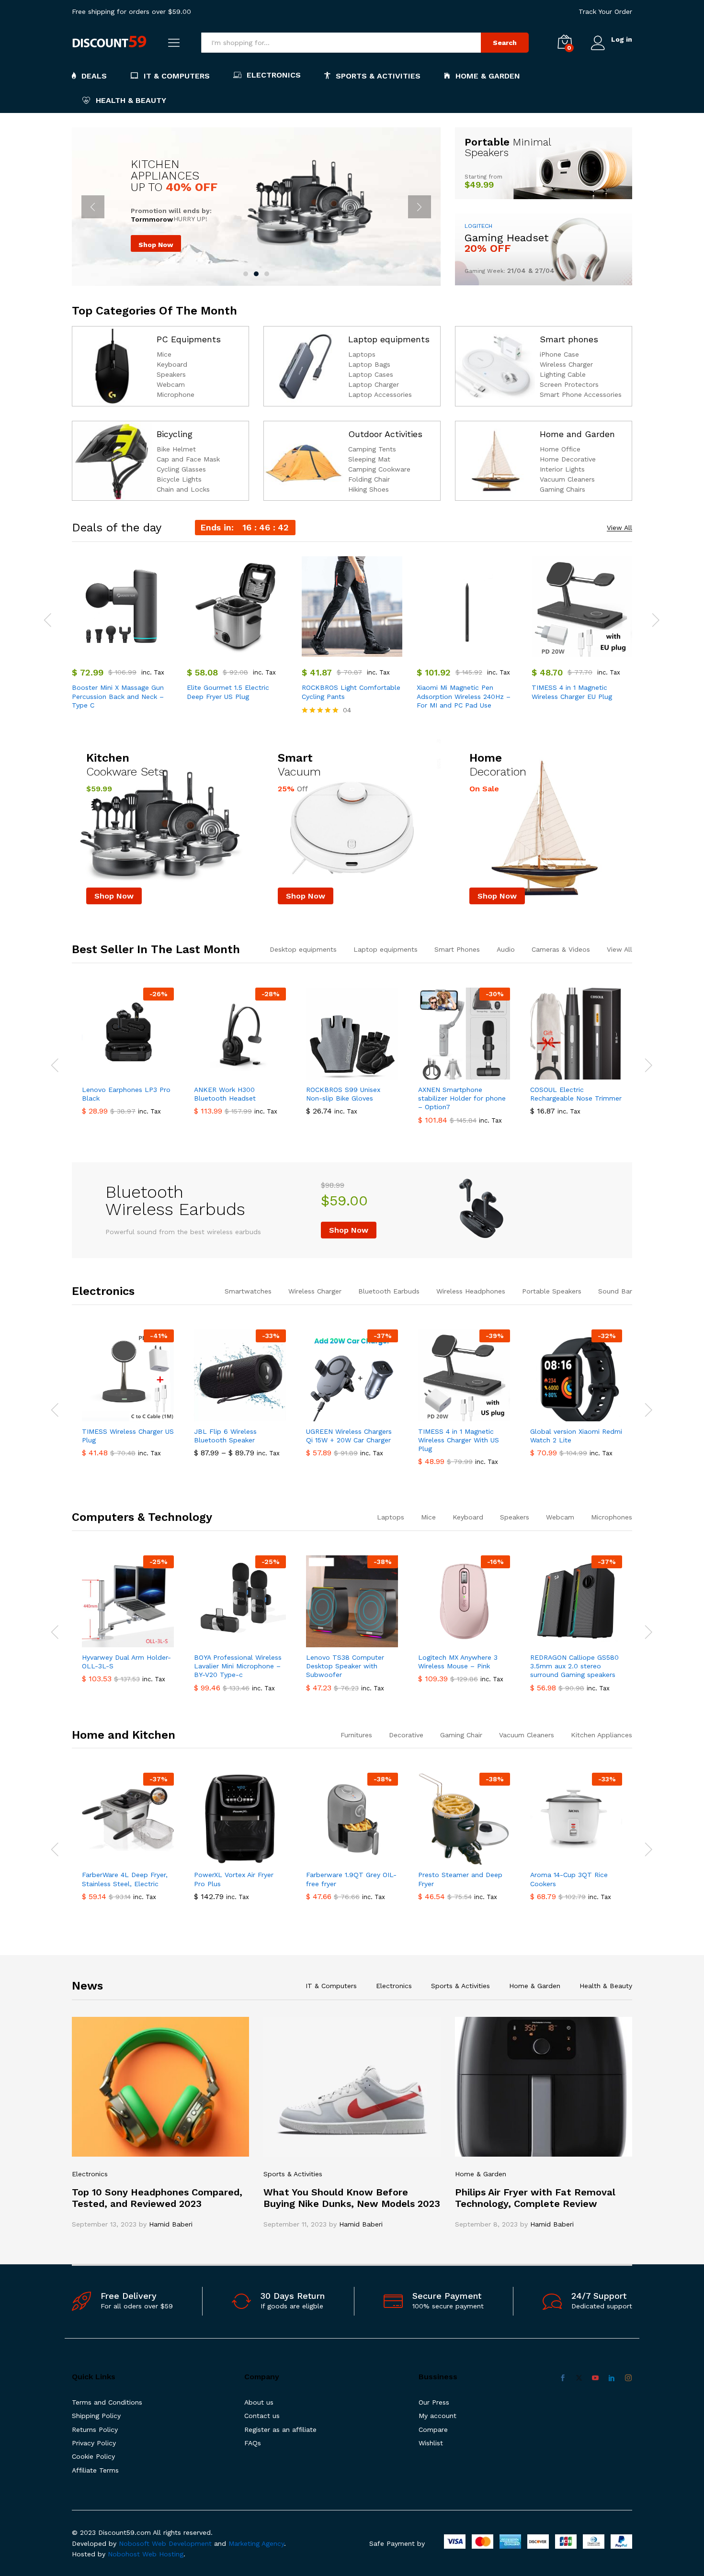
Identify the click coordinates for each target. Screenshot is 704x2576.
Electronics (103, 1291)
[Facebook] (563, 2378)
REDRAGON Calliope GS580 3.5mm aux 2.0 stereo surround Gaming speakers (574, 1666)
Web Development (182, 2543)
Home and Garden (577, 434)
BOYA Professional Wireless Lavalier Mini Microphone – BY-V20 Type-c (238, 1666)
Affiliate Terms (95, 2470)
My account (437, 2416)
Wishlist (431, 2443)
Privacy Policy (94, 2443)
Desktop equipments (303, 949)
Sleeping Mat (369, 459)
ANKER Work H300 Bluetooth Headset (225, 1094)
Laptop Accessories (380, 394)
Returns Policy (95, 2430)
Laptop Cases (371, 374)
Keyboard (172, 364)
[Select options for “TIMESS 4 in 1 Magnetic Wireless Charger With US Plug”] (453, 1416)
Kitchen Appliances (602, 1735)
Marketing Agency (256, 2543)
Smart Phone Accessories (581, 394)
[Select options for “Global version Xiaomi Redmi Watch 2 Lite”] (565, 1416)
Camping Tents (372, 449)
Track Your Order (605, 11)
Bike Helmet (176, 449)
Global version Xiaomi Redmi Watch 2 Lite (576, 1436)
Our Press (434, 2402)
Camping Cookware (379, 469)
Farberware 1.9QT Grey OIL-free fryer (351, 1879)
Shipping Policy (96, 2416)
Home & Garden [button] (488, 76)
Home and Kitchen (124, 1735)
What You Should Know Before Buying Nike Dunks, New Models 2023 (352, 2198)
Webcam (171, 384)
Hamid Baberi (171, 2224)
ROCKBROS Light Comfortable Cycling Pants (351, 692)
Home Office (560, 449)
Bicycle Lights (179, 479)
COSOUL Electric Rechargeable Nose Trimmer (576, 1094)
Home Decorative (568, 459)
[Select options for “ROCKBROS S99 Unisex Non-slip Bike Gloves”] (341, 1074)
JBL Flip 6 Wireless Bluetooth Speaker (225, 1436)
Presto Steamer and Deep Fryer (460, 1879)
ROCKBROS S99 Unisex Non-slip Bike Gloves (343, 1094)
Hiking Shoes (369, 489)
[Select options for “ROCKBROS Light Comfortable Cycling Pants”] (341, 651)
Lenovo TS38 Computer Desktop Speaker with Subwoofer (345, 1666)
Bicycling (175, 434)
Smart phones (569, 339)
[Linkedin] (612, 2378)
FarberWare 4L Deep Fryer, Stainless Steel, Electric (125, 1879)
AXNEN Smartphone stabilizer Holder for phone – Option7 (462, 1098)
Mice (164, 354)
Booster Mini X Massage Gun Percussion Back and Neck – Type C (118, 696)
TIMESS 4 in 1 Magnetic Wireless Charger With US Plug (459, 1440)
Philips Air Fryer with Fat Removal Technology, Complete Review (535, 2198)
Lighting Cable (563, 374)
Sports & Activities (460, 1986)
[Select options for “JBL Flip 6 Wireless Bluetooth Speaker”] (229, 1416)
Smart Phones (457, 949)
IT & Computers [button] (177, 76)
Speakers (171, 374)
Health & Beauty (606, 1986)
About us (259, 2402)
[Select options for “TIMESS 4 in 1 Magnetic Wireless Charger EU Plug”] (571, 651)
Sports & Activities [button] (378, 76)
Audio (506, 949)
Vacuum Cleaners (567, 479)
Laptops (362, 354)
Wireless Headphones (471, 1291)
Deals (94, 76)
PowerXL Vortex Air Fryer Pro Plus (234, 1879)
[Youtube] (595, 2378)
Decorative (406, 1735)
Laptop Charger (374, 384)
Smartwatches (248, 1291)
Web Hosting (163, 2554)
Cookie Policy (93, 2456)
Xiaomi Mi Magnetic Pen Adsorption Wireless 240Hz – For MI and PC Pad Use (464, 696)
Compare (433, 2430)
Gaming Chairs (562, 489)
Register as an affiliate (280, 2430)
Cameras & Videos (561, 949)
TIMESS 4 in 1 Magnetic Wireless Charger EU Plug (572, 692)
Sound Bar (615, 1291)
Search (505, 43)
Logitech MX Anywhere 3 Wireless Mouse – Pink (458, 1662)
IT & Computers (331, 1986)
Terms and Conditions (107, 2402)
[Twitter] (579, 2378)
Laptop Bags (369, 364)
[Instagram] (628, 2378)
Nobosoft (135, 2543)
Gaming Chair (461, 1735)
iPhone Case (559, 354)
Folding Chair (369, 479)
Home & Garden (535, 1986)
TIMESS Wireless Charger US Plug (128, 1436)
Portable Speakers (552, 1291)
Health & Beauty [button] (131, 100)
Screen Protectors (569, 384)
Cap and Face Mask (188, 459)
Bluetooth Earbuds (389, 1291)
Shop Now (156, 245)
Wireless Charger (566, 364)
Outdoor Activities (385, 434)
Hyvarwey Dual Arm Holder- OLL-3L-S (126, 1662)
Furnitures (356, 1735)
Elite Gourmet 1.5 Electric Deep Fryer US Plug (228, 692)
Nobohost (124, 2554)
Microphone (176, 394)
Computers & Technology (142, 1517)
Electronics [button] (274, 75)
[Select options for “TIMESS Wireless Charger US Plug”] (117, 1416)
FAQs (253, 2443)
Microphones (612, 1517)
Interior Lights (562, 469)
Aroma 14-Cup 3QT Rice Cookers (569, 1879)
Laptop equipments (389, 339)
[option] (122, 634)
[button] (111, 651)
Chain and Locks (183, 489)
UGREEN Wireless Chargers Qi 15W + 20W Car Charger (349, 1436)
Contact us (262, 2416)
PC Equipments (189, 339)
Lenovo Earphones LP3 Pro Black (126, 1094)
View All (619, 528)
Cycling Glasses (181, 469)
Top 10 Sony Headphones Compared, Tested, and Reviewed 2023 (157, 2198)
